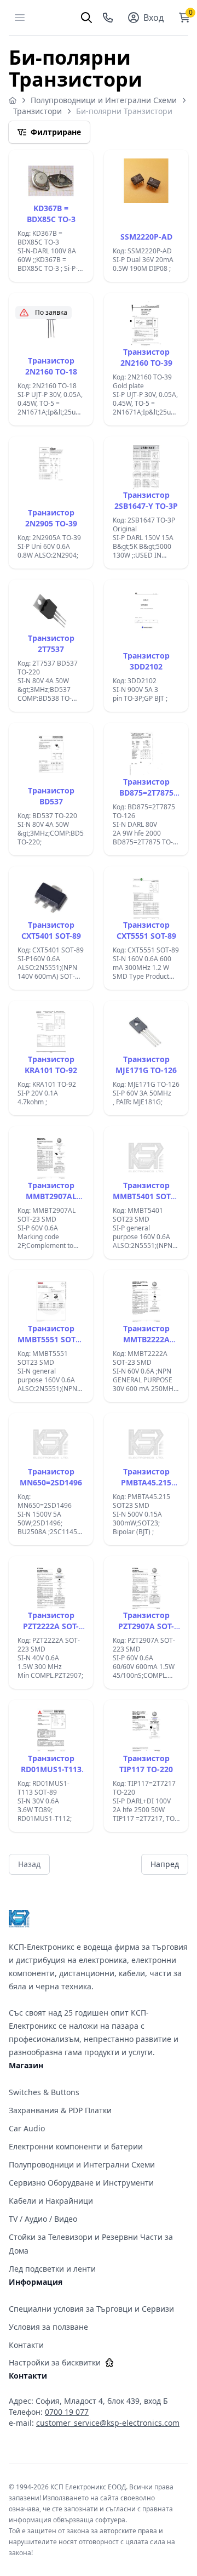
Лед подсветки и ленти (52, 2269)
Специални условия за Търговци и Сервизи (91, 2309)
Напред (165, 1864)
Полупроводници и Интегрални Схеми (104, 100)
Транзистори (37, 111)
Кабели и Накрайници (51, 2201)
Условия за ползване (48, 2327)
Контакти (26, 2345)
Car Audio (27, 2128)
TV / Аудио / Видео (43, 2219)
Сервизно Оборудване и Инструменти (81, 2183)
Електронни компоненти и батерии (76, 2146)
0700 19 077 (67, 2412)
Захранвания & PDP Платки (60, 2110)
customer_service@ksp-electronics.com (108, 2423)
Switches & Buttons (44, 2092)
